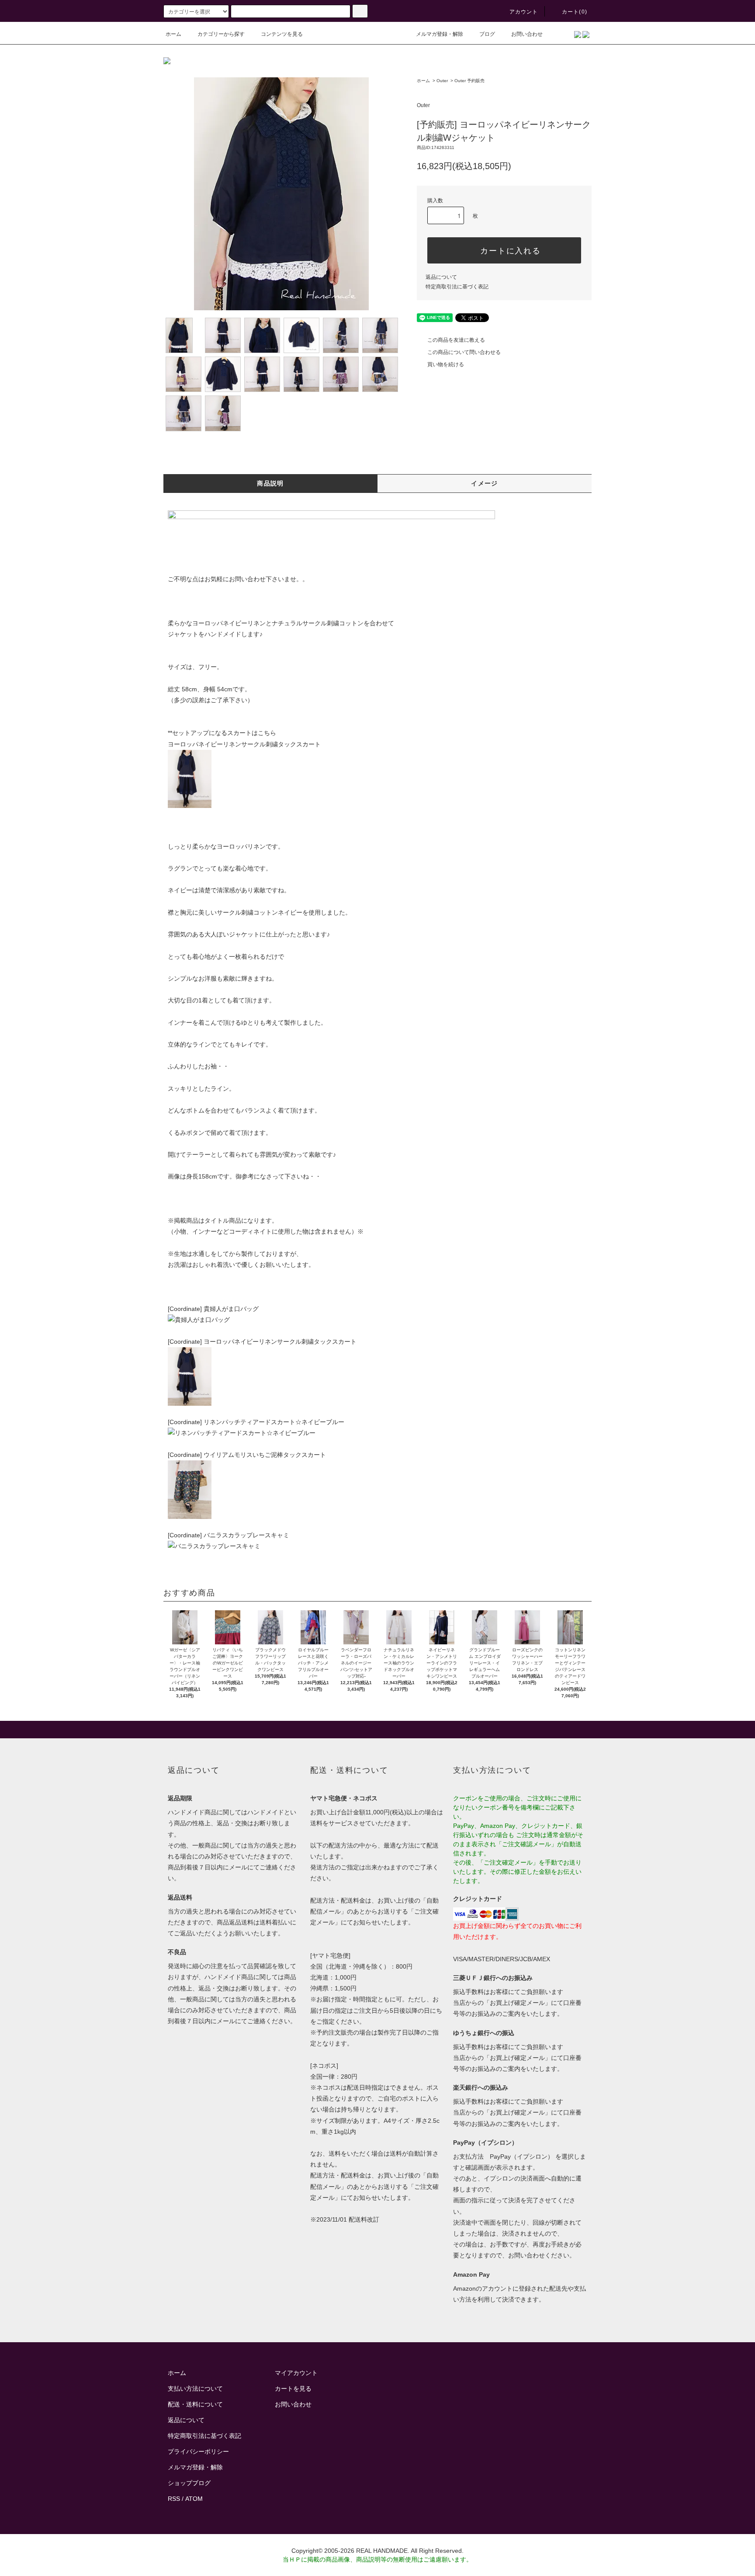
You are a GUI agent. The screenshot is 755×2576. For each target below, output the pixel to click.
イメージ (485, 483)
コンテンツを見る (282, 34)
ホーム (173, 34)
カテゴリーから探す (221, 34)
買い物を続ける (446, 364)
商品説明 (270, 483)
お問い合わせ (527, 34)
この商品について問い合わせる (464, 352)
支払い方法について (195, 2389)
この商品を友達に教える (456, 340)
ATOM (194, 2499)
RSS (174, 2499)
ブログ (487, 34)
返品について (441, 277)
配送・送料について (195, 2404)
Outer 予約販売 (469, 81)
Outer (442, 81)
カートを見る (293, 2389)
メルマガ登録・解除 (440, 34)
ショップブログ (189, 2483)
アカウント (524, 12)
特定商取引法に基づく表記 (457, 287)
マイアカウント (296, 2373)
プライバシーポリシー (198, 2451)
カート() (575, 12)
